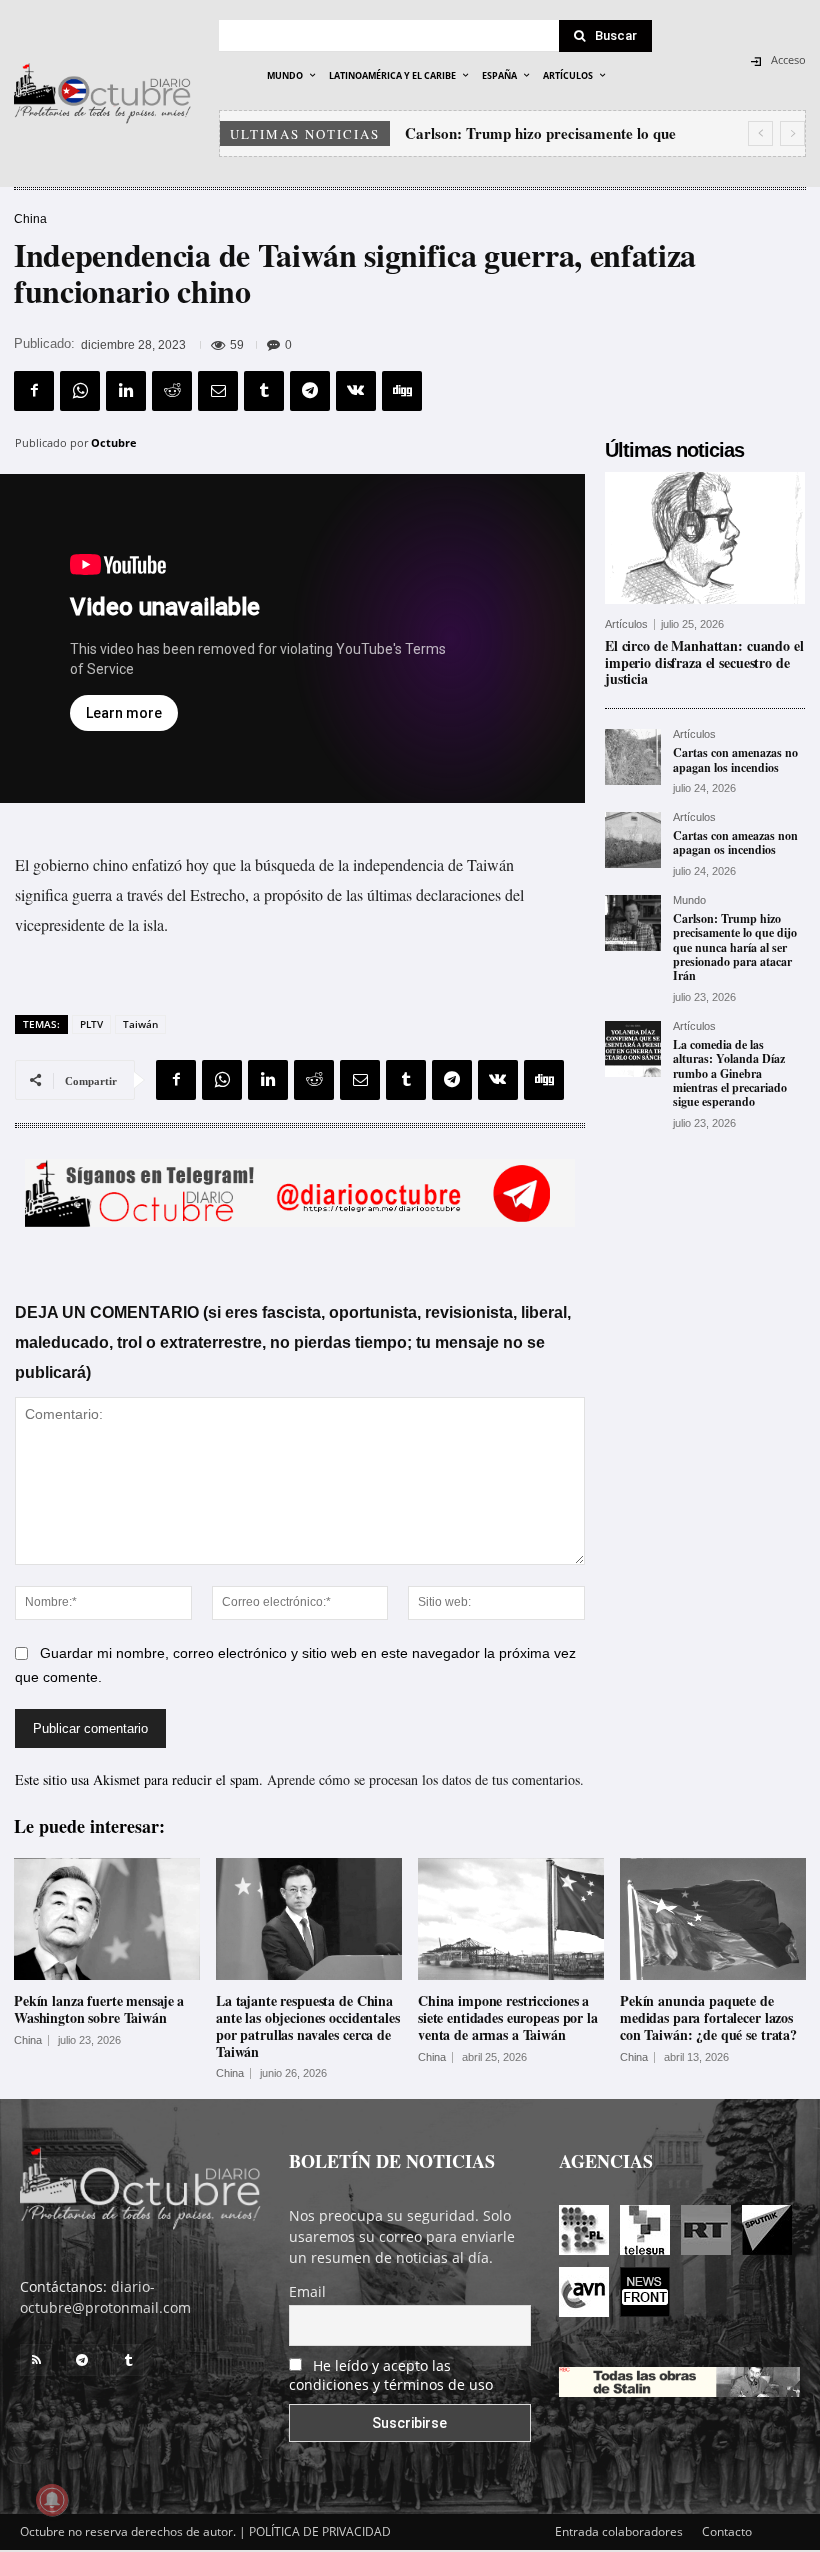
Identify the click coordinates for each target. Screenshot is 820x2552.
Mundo (689, 900)
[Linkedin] (126, 391)
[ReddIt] (172, 391)
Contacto (727, 2531)
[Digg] (402, 391)
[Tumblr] (264, 391)
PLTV (91, 1024)
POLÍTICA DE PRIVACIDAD (320, 2531)
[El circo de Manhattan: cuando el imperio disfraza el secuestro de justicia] (705, 538)
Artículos (626, 624)
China (30, 219)
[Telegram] (310, 391)
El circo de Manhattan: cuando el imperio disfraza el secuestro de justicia (704, 662)
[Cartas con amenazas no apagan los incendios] (633, 757)
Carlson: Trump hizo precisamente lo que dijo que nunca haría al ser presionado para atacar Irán (735, 947)
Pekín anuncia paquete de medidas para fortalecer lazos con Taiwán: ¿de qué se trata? (708, 2017)
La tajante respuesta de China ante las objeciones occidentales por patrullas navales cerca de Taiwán (308, 2025)
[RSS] (36, 2360)
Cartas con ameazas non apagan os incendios (735, 842)
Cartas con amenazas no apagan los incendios (735, 759)
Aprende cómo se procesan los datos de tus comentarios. (425, 1779)
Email (307, 2291)
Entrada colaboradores (619, 2531)
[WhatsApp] (80, 391)
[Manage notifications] (52, 2500)
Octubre (114, 442)
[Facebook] (34, 391)
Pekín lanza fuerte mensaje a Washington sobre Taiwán (99, 2009)
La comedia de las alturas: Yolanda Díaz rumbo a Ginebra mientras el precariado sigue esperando (730, 1073)
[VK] (356, 391)
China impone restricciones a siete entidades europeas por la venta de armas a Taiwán (508, 2017)
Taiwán (140, 1024)
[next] (792, 133)
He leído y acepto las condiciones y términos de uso (391, 2375)
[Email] (218, 391)
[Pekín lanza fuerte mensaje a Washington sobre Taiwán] (107, 1919)
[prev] (760, 133)
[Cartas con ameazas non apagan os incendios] (633, 840)
